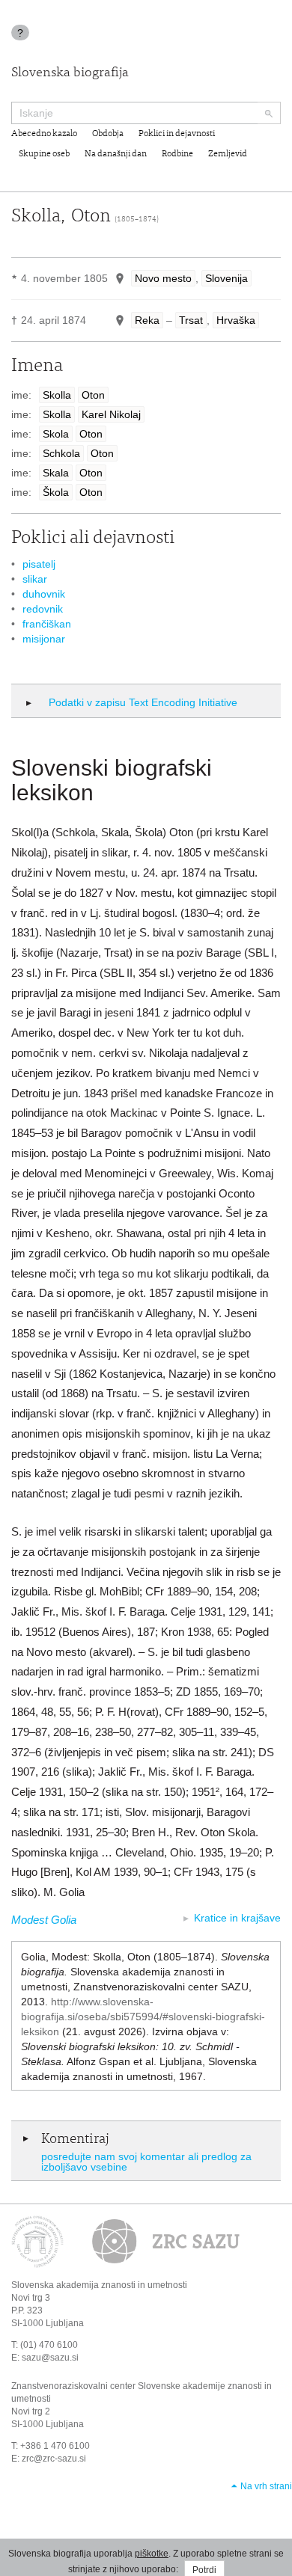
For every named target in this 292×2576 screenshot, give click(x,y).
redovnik (43, 609)
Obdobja (108, 134)
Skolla (57, 395)
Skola (56, 434)
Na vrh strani (266, 2486)
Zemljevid (228, 154)
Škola (56, 492)
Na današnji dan (116, 154)
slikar (35, 579)
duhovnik (44, 594)
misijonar (44, 639)
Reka (147, 320)
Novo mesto (163, 278)
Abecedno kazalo (44, 134)
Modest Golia (44, 1920)
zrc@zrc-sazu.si (54, 2459)
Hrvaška (236, 320)
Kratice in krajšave (237, 1918)
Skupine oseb (44, 154)
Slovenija (226, 278)
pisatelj (39, 564)
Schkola (61, 453)
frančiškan (47, 624)
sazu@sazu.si (50, 2358)
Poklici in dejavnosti (177, 134)
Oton (93, 395)
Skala (56, 473)
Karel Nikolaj (111, 414)
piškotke (152, 2554)
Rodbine (177, 154)
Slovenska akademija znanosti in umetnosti (99, 2285)
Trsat (191, 320)
